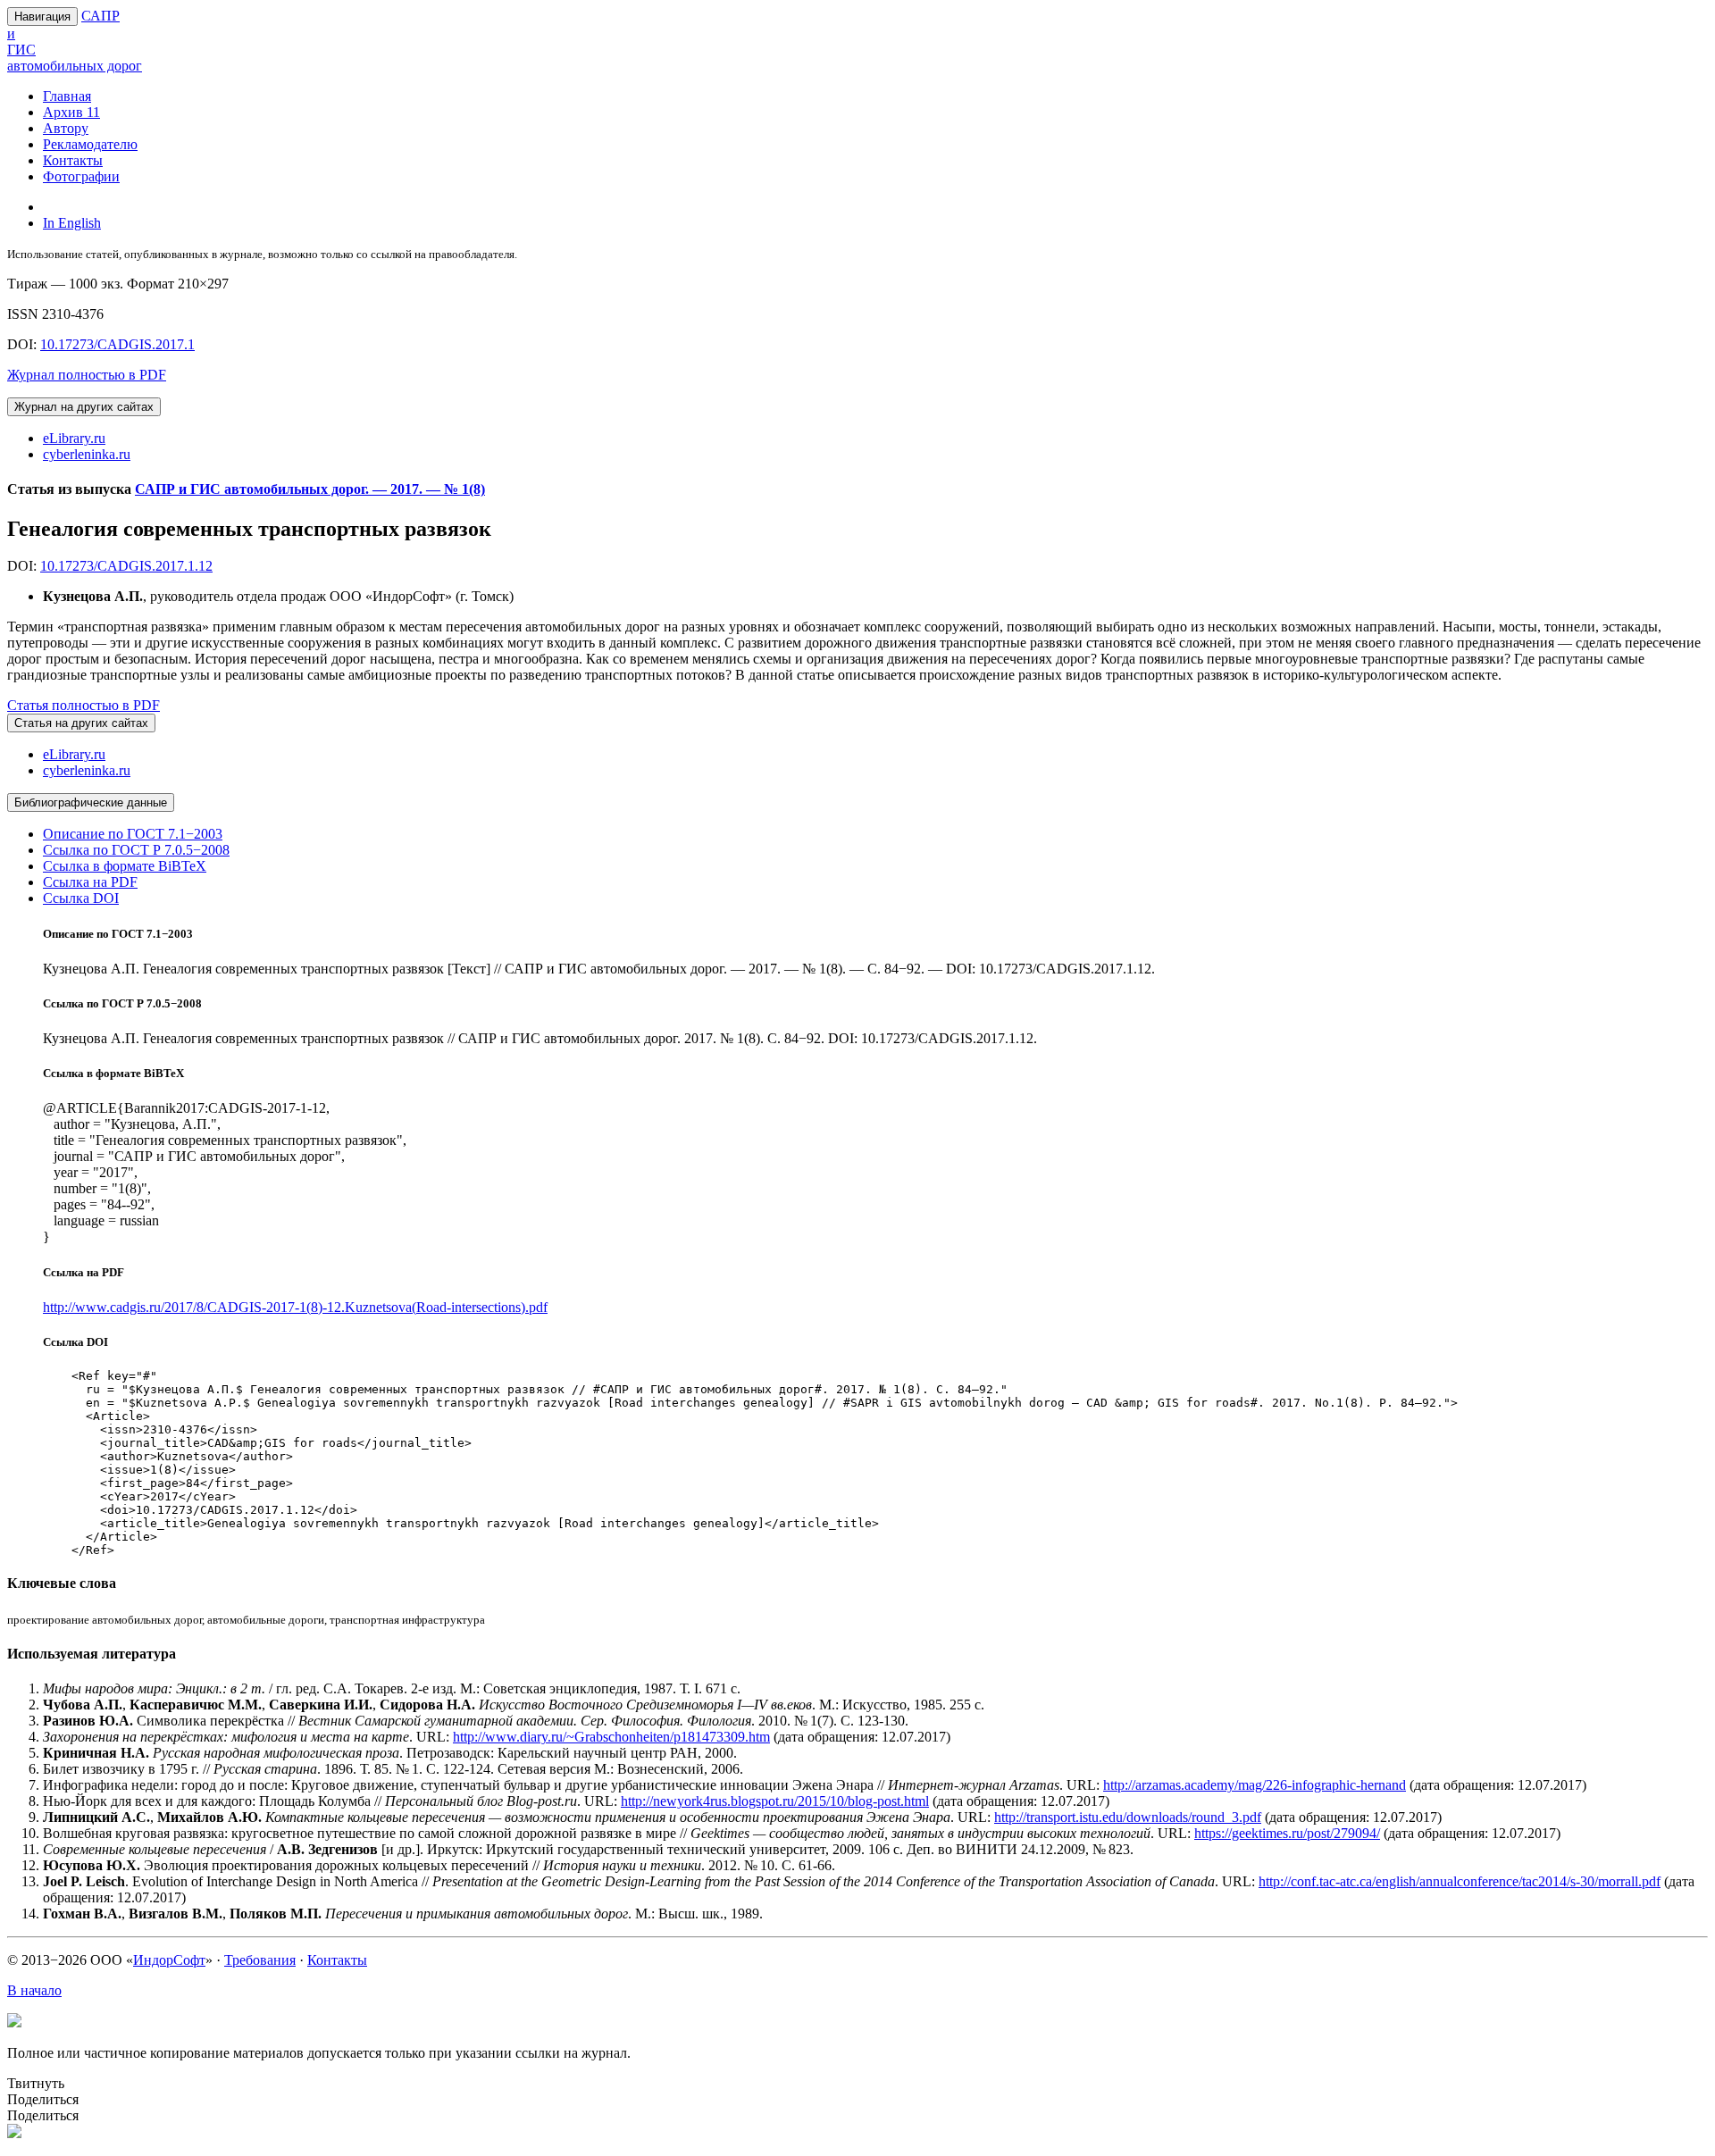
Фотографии (81, 176)
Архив (71, 112)
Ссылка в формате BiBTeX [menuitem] (125, 866)
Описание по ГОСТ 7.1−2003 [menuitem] (133, 834)
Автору (66, 128)
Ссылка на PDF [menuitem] (90, 882)
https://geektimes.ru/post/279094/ (1287, 1833)
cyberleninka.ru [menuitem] (87, 454)
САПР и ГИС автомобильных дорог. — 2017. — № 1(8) (310, 489)
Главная (67, 96)
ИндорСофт (169, 1960)
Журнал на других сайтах (84, 407)
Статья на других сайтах (81, 723)
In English (72, 223)
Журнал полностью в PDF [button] (87, 375)
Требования (260, 1960)
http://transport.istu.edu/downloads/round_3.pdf (1128, 1817)
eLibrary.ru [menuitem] (74, 438)
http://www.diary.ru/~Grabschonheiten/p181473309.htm (611, 1737)
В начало (34, 1990)
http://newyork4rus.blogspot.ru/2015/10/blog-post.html (775, 1801)
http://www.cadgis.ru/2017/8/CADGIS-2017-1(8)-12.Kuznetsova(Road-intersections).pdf (295, 1307)
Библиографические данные (91, 802)
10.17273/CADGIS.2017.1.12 (126, 566)
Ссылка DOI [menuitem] (81, 898)
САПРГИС (75, 41)
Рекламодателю (90, 144)
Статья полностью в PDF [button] (84, 705)
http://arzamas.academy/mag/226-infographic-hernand (1255, 1785)
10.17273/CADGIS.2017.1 (117, 344)
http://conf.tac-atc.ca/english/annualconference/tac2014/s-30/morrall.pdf (1460, 1881)
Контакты (73, 160)
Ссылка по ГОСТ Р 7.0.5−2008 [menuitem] (136, 850)
